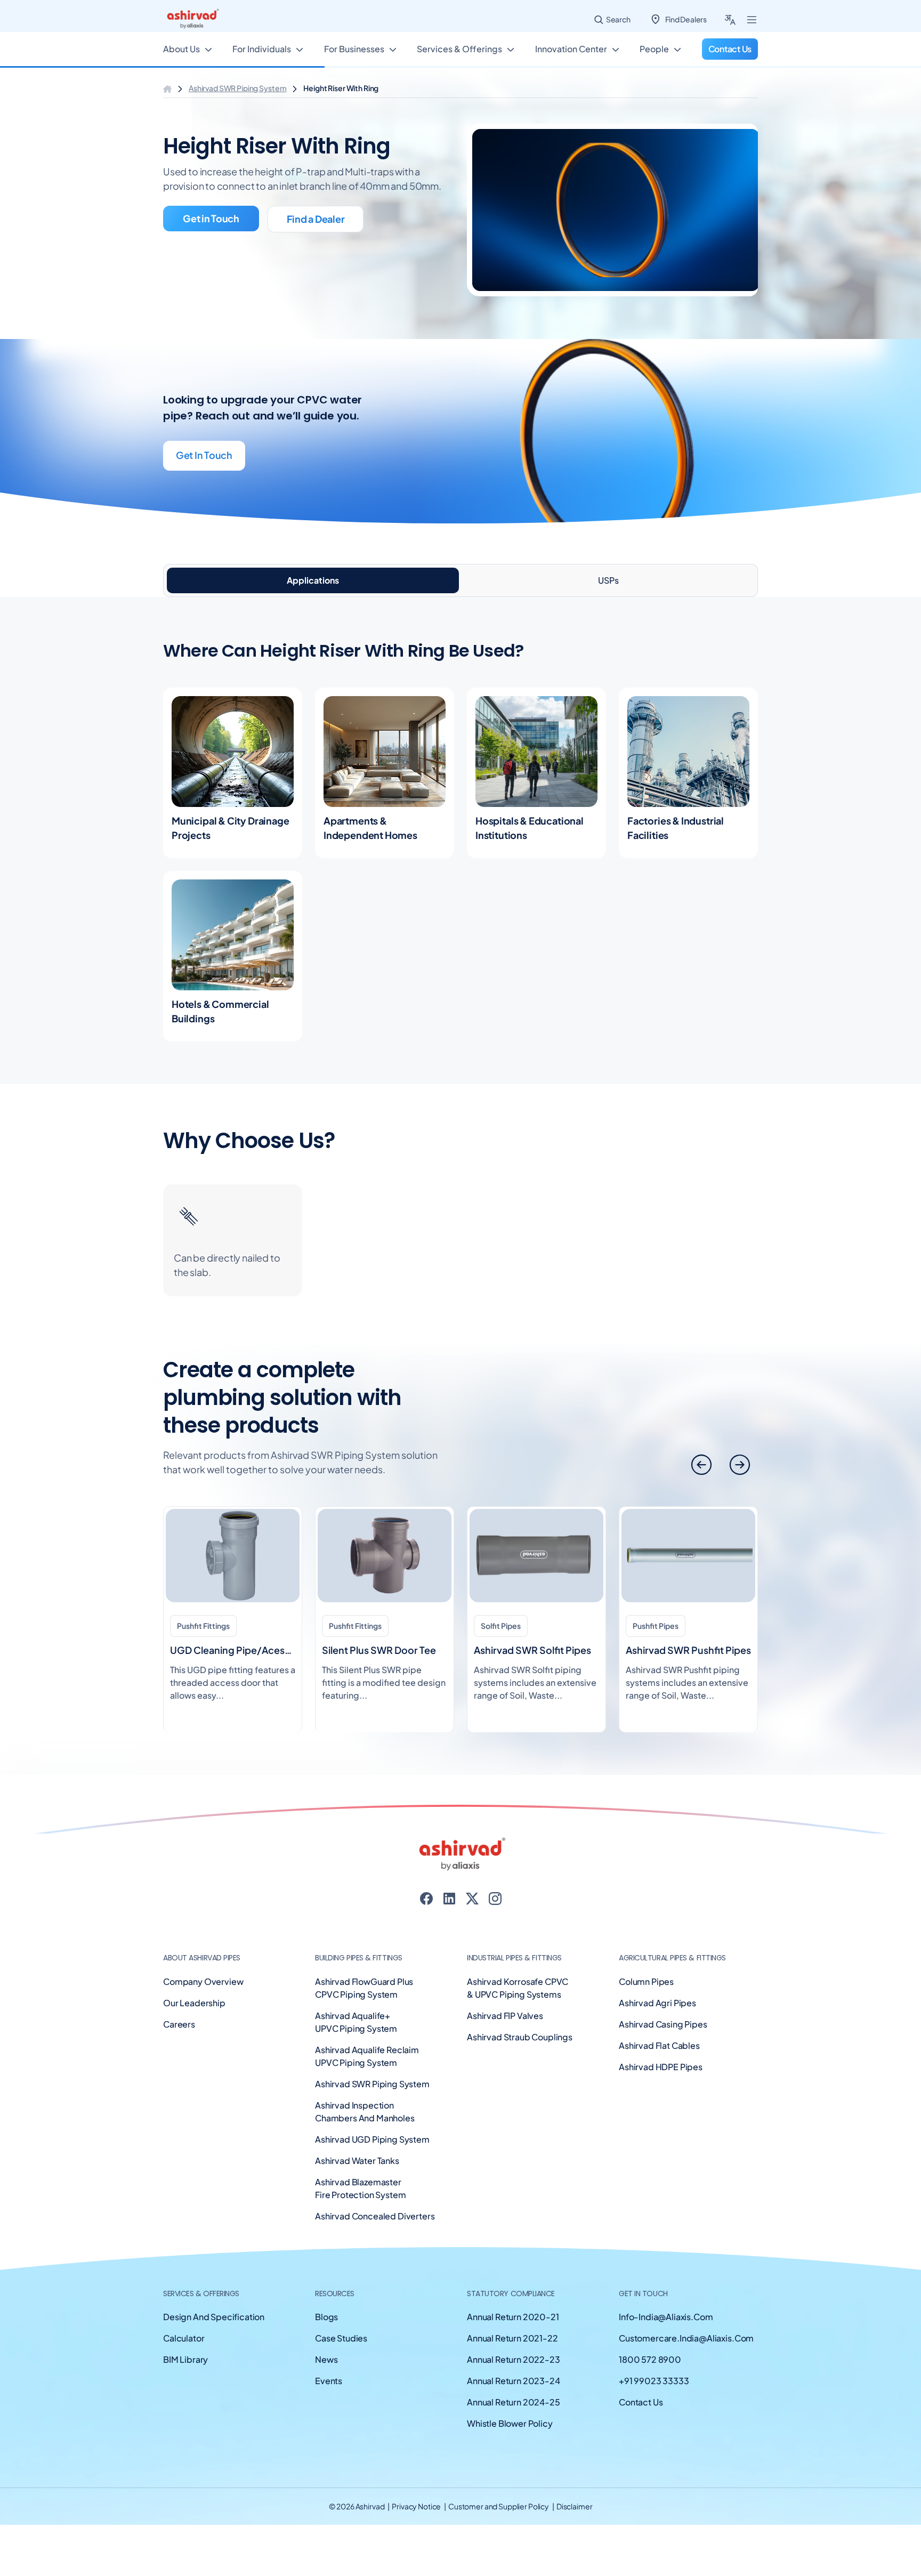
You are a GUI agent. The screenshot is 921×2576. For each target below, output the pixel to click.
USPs (608, 580)
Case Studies (341, 2338)
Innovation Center (571, 49)
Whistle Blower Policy (510, 2423)
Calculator (184, 2338)
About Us (181, 49)
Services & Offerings (459, 49)
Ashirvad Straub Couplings (520, 2037)
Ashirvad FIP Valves (505, 2016)
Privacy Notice (417, 2506)
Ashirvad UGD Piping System (372, 2139)
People (654, 49)
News (326, 2359)
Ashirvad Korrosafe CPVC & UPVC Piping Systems (518, 1988)
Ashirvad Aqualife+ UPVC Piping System (356, 2022)
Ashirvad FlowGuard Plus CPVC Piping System (364, 1988)
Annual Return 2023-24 (514, 2381)
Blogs (326, 2317)
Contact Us (641, 2402)
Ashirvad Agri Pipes (657, 2003)
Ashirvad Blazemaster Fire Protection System (360, 2188)
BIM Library (185, 2359)
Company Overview (203, 1981)
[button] (740, 1465)
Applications (313, 580)
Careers (179, 2024)
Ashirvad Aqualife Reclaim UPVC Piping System (367, 2056)
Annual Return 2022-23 (514, 2359)
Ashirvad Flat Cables (659, 2045)
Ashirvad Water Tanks (357, 2161)
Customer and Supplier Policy (499, 2506)
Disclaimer (575, 2506)
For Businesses (354, 49)
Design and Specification (214, 2317)
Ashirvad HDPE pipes (661, 2067)
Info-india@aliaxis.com (666, 2317)
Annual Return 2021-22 (512, 2338)
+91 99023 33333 (654, 2381)
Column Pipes (646, 1981)
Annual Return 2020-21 (513, 2317)
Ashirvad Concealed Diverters (375, 2216)
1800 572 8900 (650, 2359)
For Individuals (262, 49)
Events (329, 2381)
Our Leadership (194, 2003)
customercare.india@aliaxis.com (686, 2338)
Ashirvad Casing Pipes (663, 2024)
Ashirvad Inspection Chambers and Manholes (365, 2111)
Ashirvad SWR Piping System (237, 88)
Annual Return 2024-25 (514, 2402)
